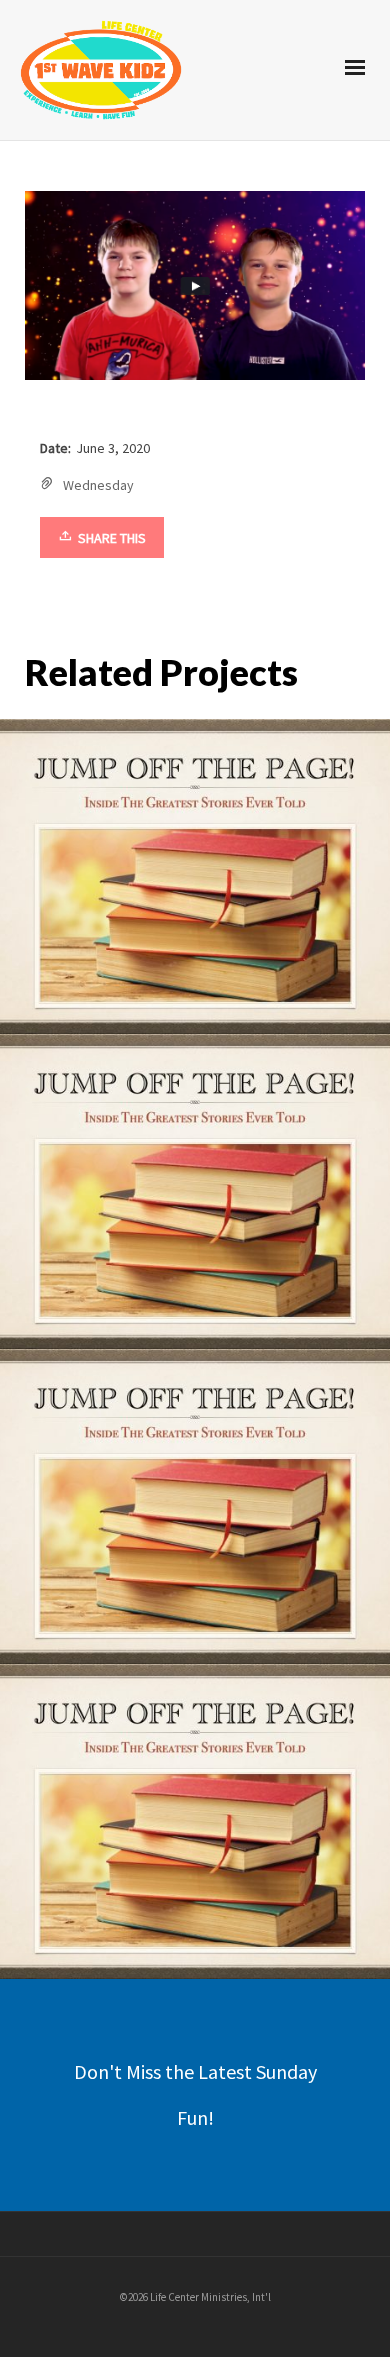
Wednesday (98, 485)
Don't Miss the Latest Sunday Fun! (195, 2094)
